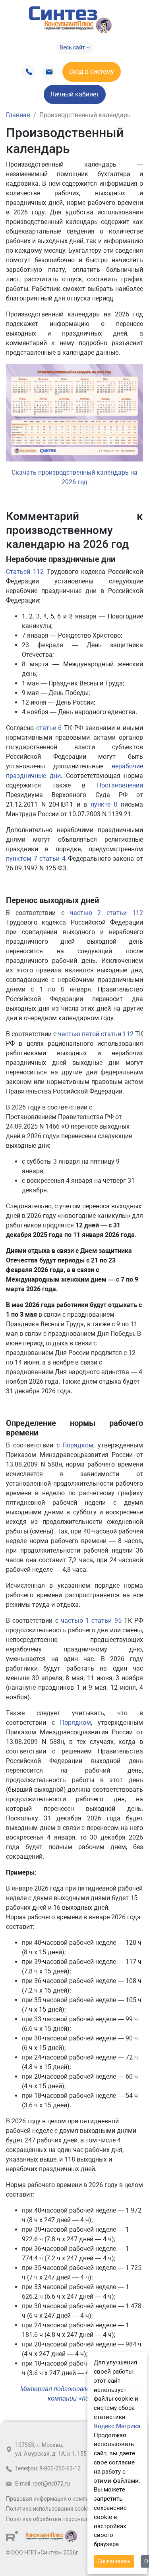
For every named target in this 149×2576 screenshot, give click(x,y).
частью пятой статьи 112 (96, 1034)
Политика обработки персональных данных (64, 2519)
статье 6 (49, 728)
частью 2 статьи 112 (107, 913)
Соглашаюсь (114, 2561)
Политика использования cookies (50, 2509)
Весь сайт (73, 47)
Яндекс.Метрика (117, 2426)
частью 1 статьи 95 (91, 1621)
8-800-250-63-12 (60, 2469)
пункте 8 (104, 804)
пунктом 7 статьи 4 (36, 859)
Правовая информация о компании (52, 2499)
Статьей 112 (25, 572)
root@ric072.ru (51, 2484)
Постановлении (120, 785)
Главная (18, 115)
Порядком (78, 1445)
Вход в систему (92, 72)
